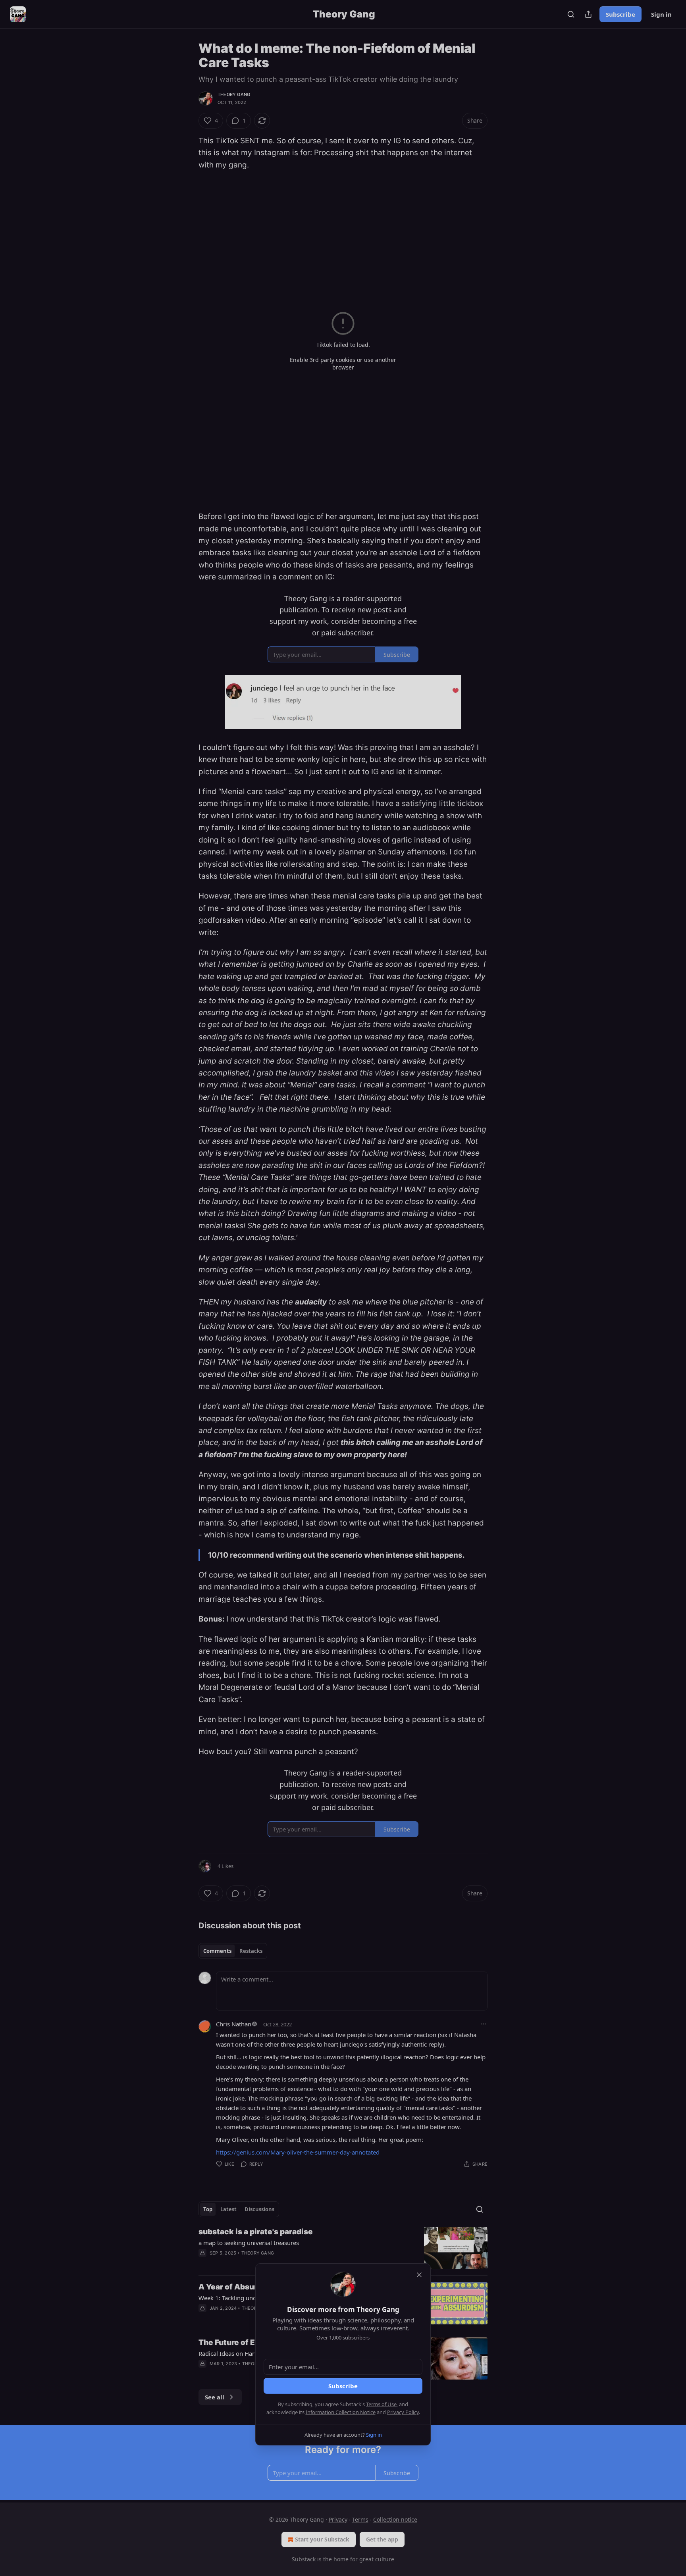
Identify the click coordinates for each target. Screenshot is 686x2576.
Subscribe (343, 2386)
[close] (419, 2275)
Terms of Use (381, 2404)
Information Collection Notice (341, 2412)
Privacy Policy (403, 2412)
